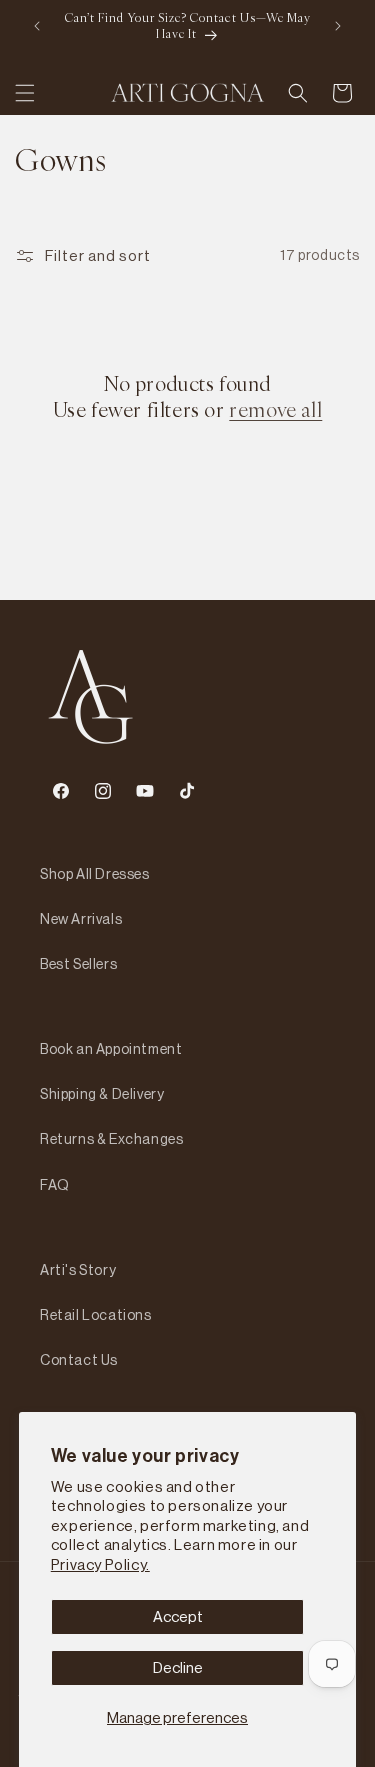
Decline (178, 1667)
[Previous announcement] (37, 26)
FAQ (55, 1185)
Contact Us (79, 1360)
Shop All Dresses (95, 874)
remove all (275, 410)
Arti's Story (78, 1270)
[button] (25, 93)
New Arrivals (81, 919)
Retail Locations (96, 1315)
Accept (178, 1616)
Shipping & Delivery (102, 1094)
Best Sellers (78, 964)
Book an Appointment (111, 1049)
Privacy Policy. (100, 1564)
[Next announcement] (338, 26)
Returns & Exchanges (111, 1139)
